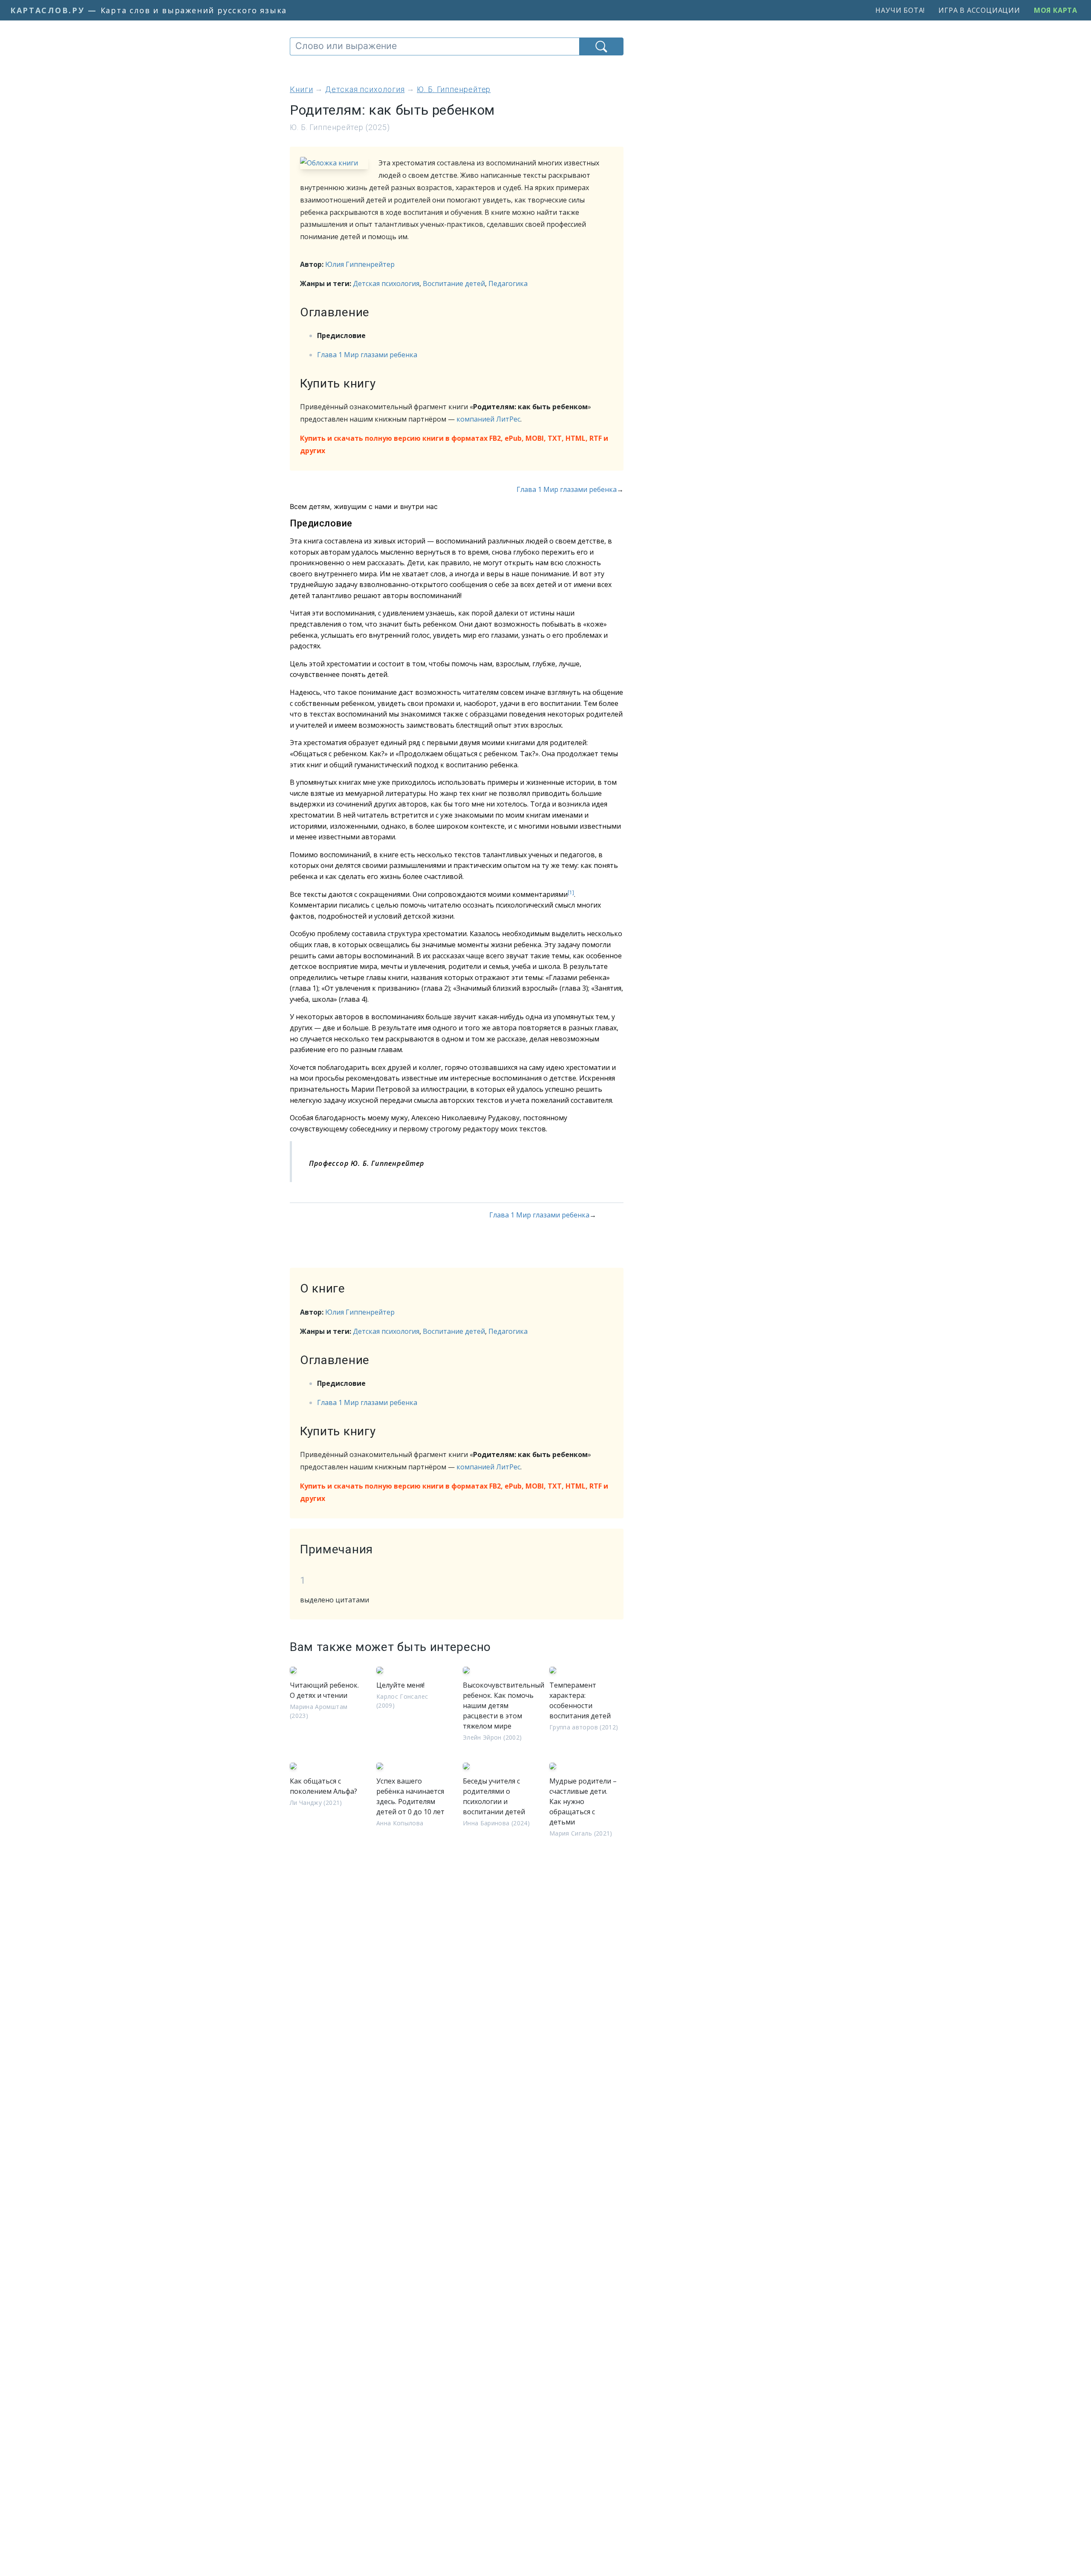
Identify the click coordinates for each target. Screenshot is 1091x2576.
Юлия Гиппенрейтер (360, 264)
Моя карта (1056, 10)
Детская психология (386, 283)
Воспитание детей (454, 283)
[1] (571, 892)
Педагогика (508, 283)
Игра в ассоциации (979, 10)
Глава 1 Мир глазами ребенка (367, 355)
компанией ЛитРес (488, 419)
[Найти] (601, 46)
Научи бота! (900, 10)
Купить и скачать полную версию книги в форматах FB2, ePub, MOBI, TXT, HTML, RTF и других (454, 444)
